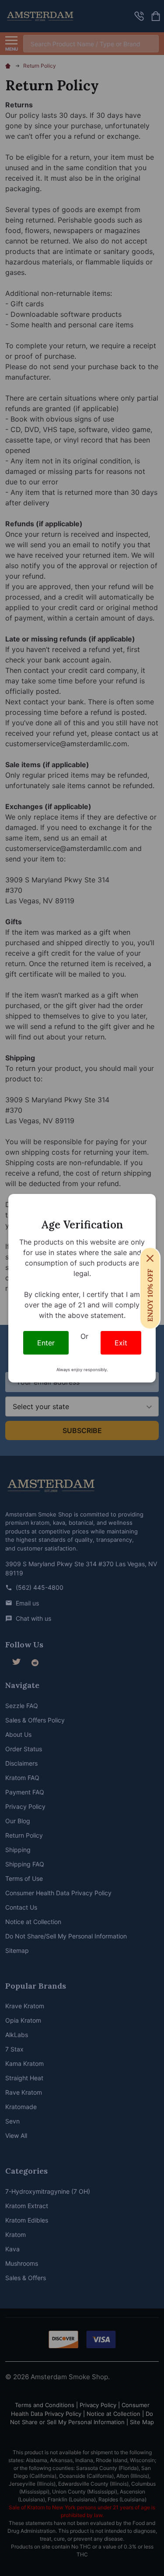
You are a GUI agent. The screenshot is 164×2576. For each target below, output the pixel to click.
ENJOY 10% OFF (150, 1295)
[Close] (150, 1258)
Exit (121, 1343)
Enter (46, 1343)
